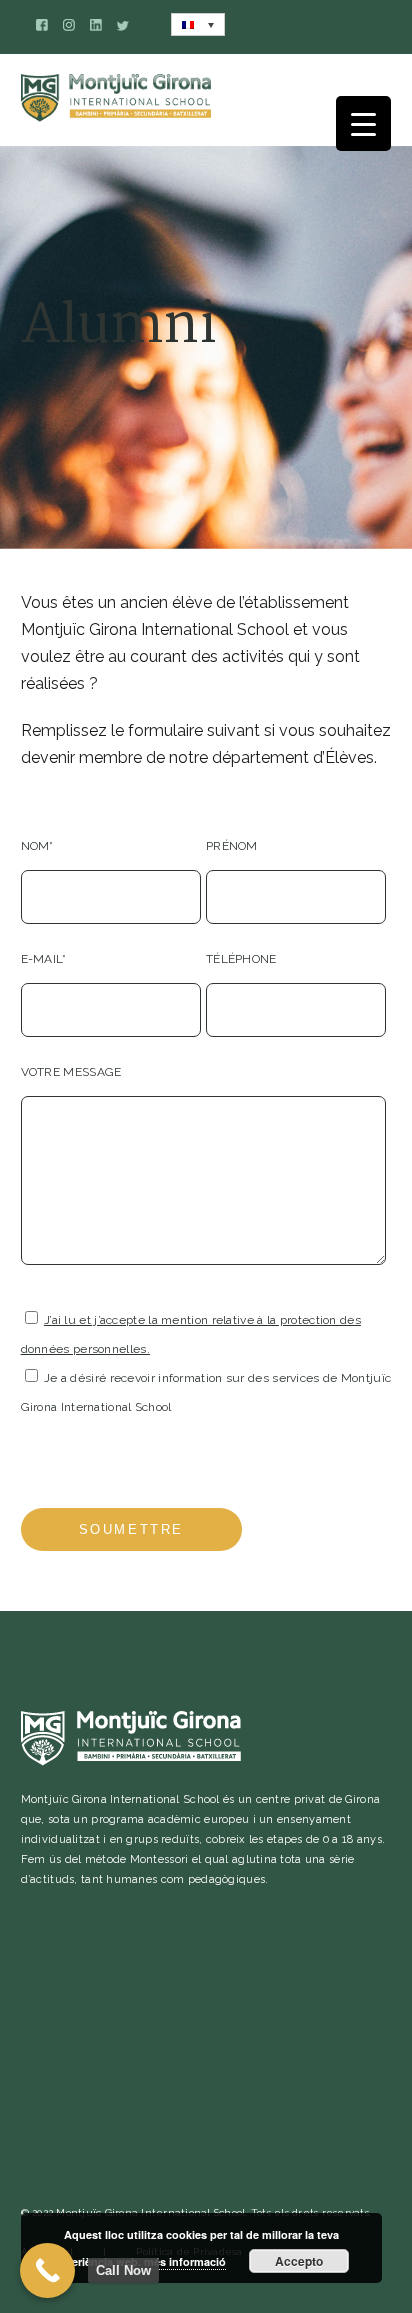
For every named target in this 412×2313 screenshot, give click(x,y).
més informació (185, 2261)
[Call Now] (47, 2270)
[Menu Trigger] (363, 123)
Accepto (299, 2261)
